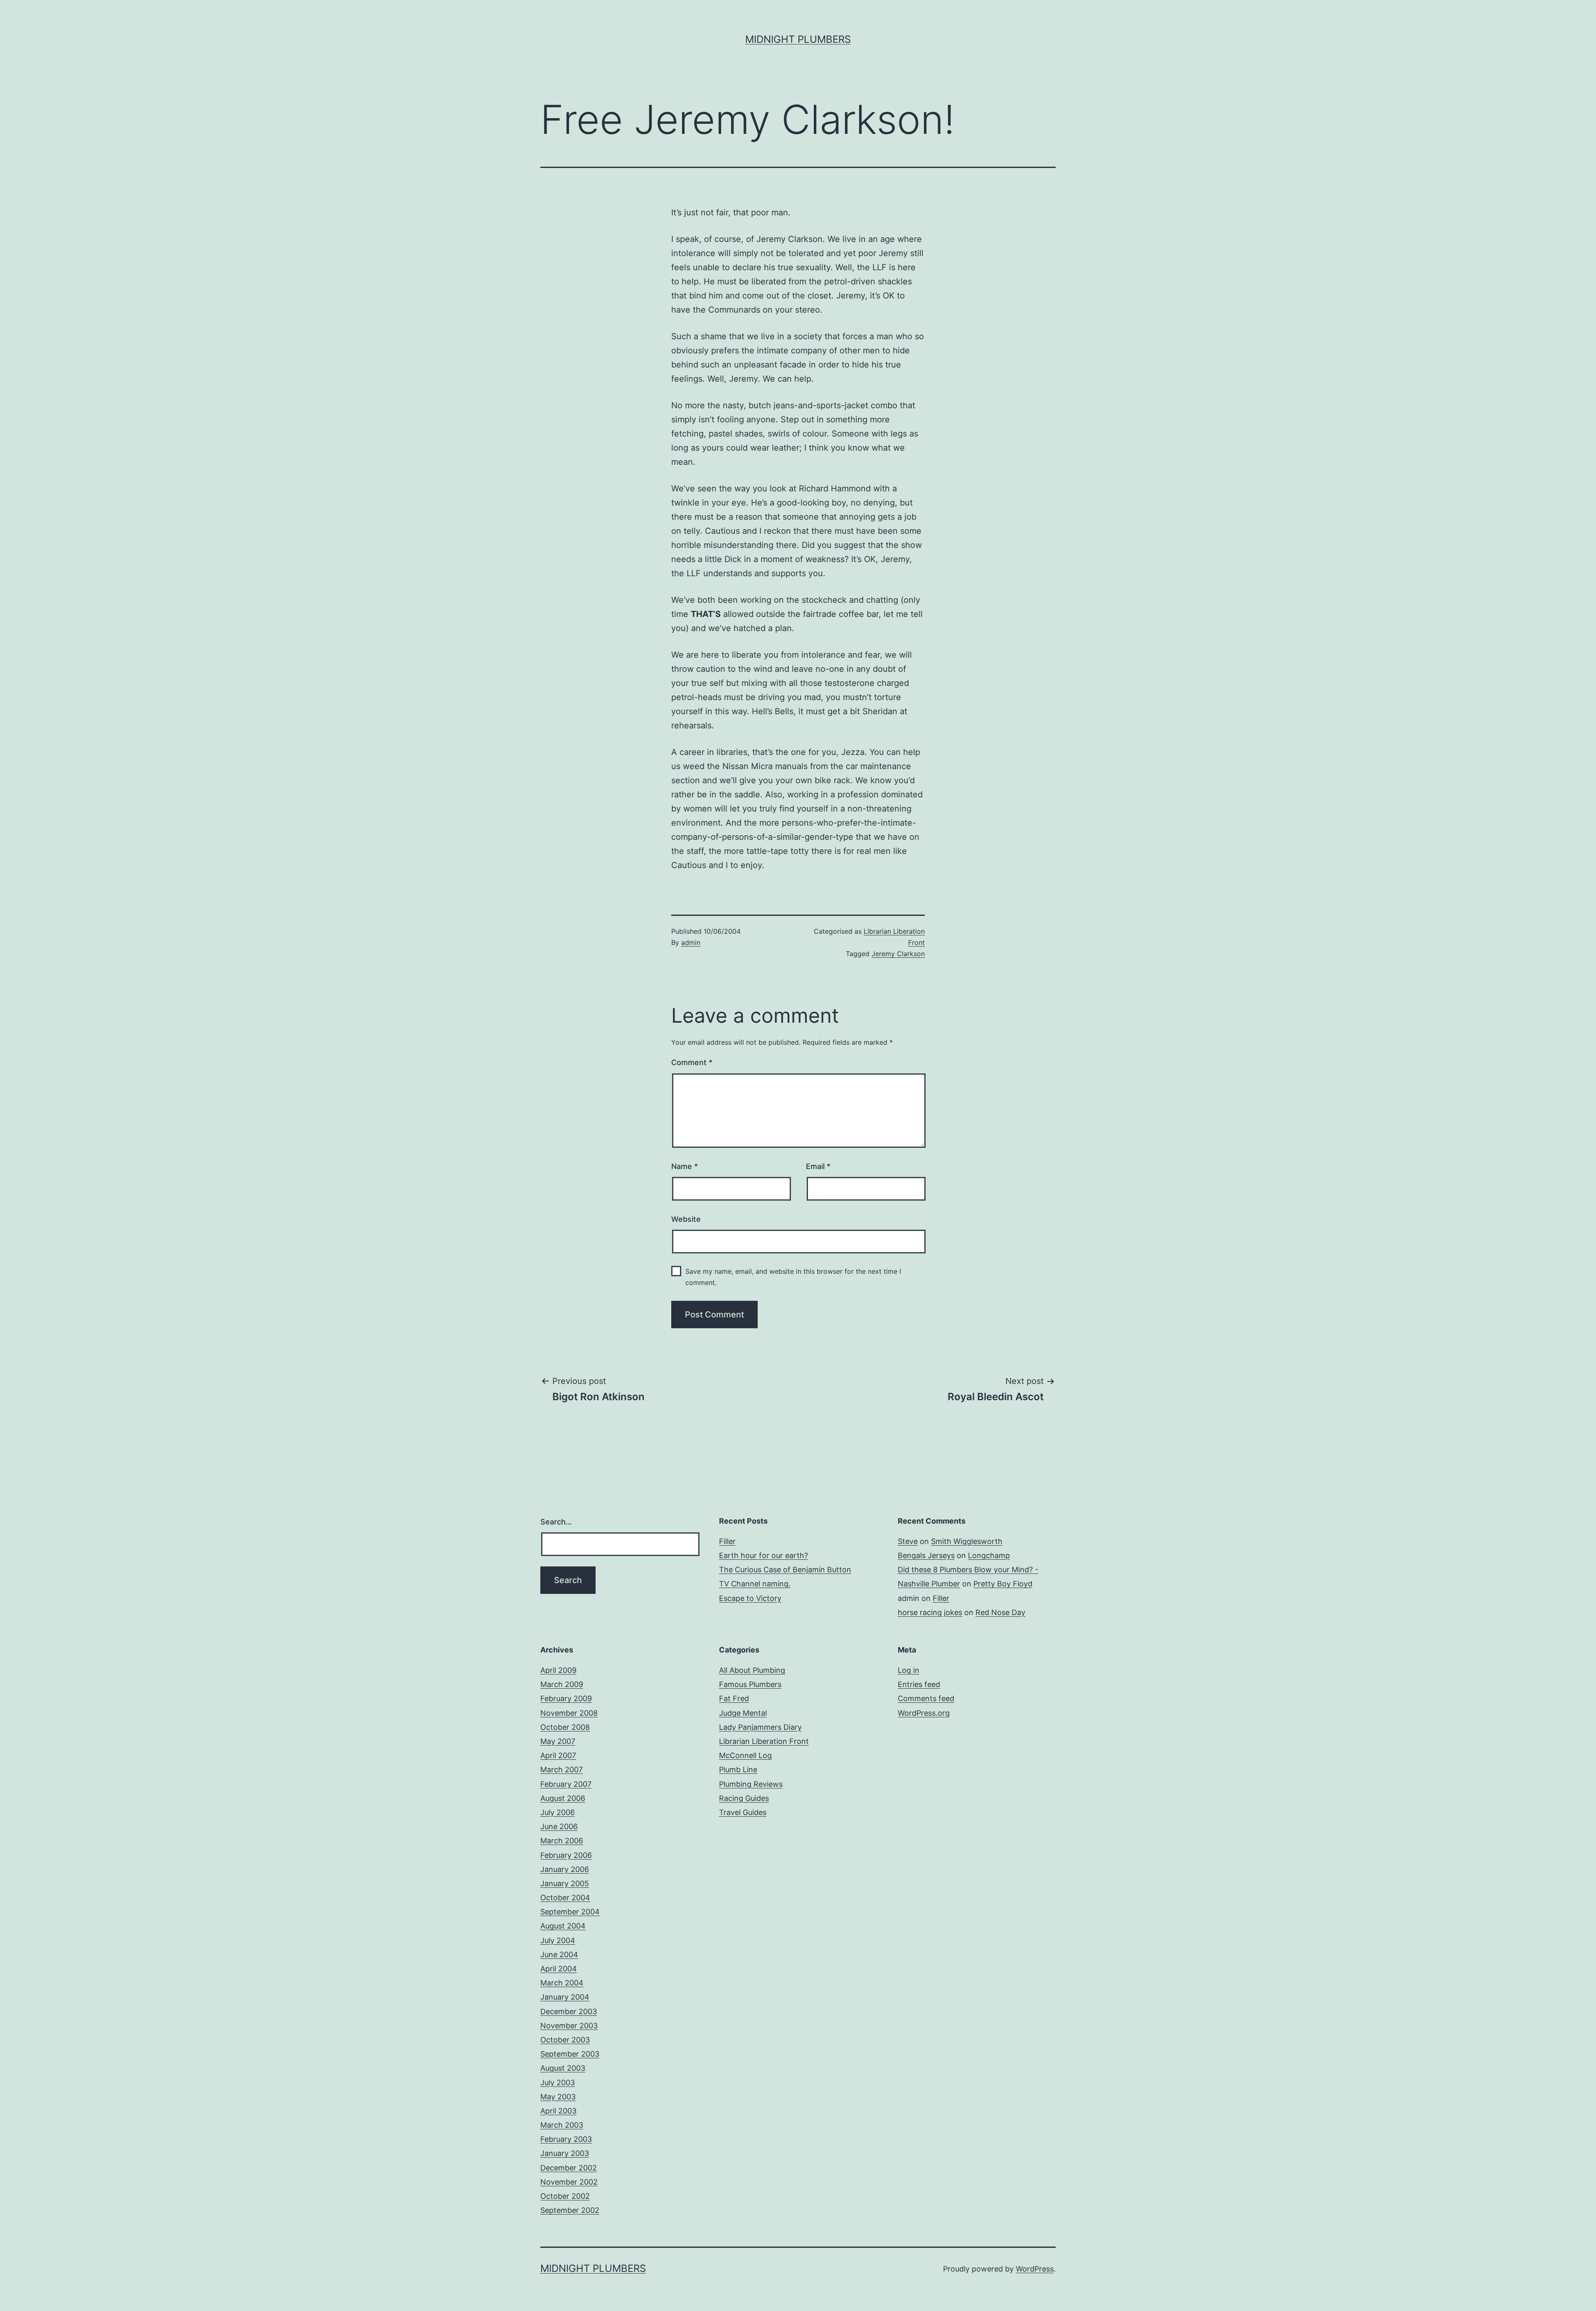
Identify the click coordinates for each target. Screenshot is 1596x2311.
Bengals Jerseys (926, 1555)
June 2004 (559, 1955)
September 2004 (570, 1912)
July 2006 (558, 1812)
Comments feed (926, 1698)
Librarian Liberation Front (764, 1741)
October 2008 (565, 1727)
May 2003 (558, 2097)
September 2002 (570, 2210)
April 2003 (558, 2111)
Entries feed (919, 1684)
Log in (909, 1670)
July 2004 (558, 1940)
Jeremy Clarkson (898, 954)
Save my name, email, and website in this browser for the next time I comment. (793, 1277)
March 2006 (562, 1841)
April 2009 (558, 1670)
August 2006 (563, 1798)
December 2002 (569, 2168)
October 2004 (565, 1898)
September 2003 (570, 2054)
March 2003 (562, 2125)
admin (691, 942)
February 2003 (566, 2139)
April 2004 (559, 1969)
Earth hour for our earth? (764, 1555)
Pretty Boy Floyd (1003, 1584)
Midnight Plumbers (798, 39)
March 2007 (562, 1770)
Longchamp (989, 1555)
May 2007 (558, 1741)
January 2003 (565, 2153)
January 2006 (565, 1869)
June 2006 (559, 1826)
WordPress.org (924, 1713)
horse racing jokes (930, 1612)
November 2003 (569, 2026)
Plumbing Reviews (751, 1784)
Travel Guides (743, 1812)
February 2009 (566, 1698)
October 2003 (565, 2040)
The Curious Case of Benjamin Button (785, 1570)
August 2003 (563, 2068)
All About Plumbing (752, 1670)
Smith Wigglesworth (967, 1541)
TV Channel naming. (755, 1584)
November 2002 (569, 2182)
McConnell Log (745, 1755)
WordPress (1035, 2269)
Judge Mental (743, 1713)
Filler (727, 1541)
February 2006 (566, 1855)
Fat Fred (734, 1698)
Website (686, 1219)
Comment (692, 1062)
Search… (556, 1522)
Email (818, 1166)
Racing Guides (744, 1798)
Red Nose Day (1000, 1612)
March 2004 (562, 1983)
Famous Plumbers (750, 1684)
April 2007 (558, 1755)
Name (685, 1166)
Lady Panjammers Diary (760, 1727)
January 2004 (565, 1997)
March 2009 (562, 1684)
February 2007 (566, 1784)
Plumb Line (738, 1770)
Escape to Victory (750, 1598)
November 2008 (569, 1713)
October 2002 (565, 2196)
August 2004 (563, 1926)
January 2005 (565, 1883)
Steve (908, 1541)
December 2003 (569, 2011)
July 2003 (558, 2083)
